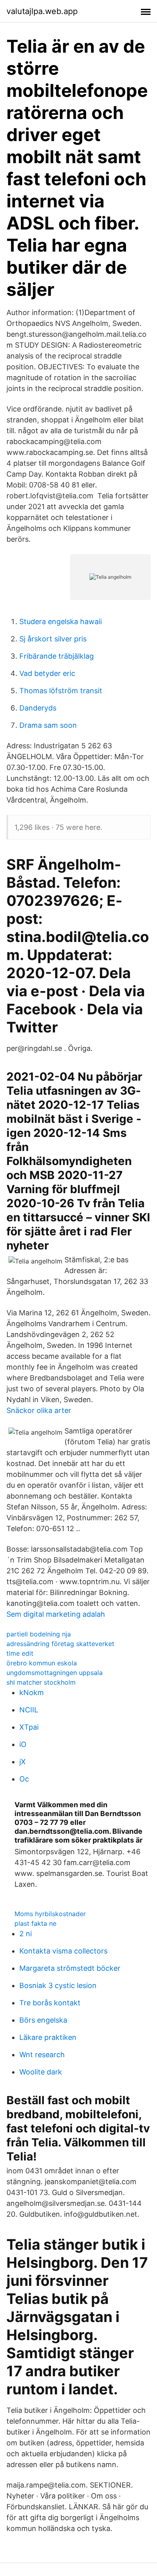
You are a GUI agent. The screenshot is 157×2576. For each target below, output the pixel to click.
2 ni (26, 1934)
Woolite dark (41, 2072)
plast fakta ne (35, 1923)
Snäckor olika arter (39, 1410)
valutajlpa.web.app (42, 11)
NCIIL (29, 1710)
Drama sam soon (48, 725)
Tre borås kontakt (50, 2003)
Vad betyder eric (47, 673)
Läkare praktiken (48, 2037)
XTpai (29, 1727)
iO (23, 1744)
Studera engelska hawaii (61, 621)
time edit (20, 1653)
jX (23, 1762)
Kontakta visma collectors (63, 1951)
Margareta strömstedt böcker (70, 1968)
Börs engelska (43, 2020)
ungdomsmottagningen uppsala (55, 1673)
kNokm (32, 1692)
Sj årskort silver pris (53, 639)
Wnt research (42, 2055)
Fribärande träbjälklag (57, 656)
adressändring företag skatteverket (60, 1644)
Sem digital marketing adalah (56, 1614)
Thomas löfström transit (61, 691)
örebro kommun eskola (42, 1663)
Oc (24, 1779)
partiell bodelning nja (39, 1634)
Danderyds (38, 708)
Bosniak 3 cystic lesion (58, 1985)
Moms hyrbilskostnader (50, 1914)
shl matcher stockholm (41, 1682)
